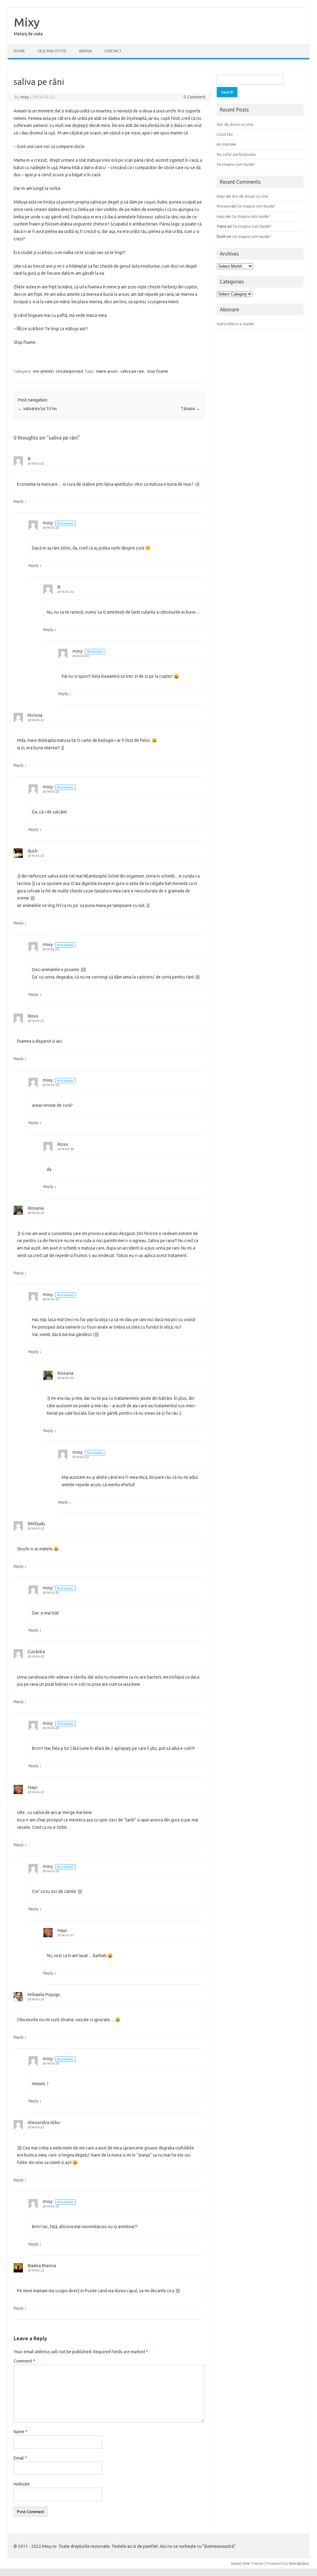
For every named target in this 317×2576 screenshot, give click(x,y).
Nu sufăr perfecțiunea (236, 154)
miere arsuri (107, 371)
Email (20, 2458)
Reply (19, 501)
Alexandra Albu (44, 2122)
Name (21, 2432)
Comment (24, 2361)
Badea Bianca (42, 2265)
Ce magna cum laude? (236, 164)
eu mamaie (226, 144)
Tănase (191, 409)
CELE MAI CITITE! (52, 51)
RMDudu (36, 1524)
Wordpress (299, 2563)
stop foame (158, 371)
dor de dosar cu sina (235, 124)
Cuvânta (36, 1652)
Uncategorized (69, 371)
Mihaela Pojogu (44, 1994)
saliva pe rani (132, 371)
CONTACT (113, 51)
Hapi (33, 1787)
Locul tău (225, 134)
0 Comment (195, 97)
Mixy (27, 22)
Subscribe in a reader (236, 324)
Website (22, 2484)
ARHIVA (85, 51)
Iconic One (241, 2563)
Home (20, 51)
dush (33, 851)
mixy (25, 97)
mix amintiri (43, 371)
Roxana (36, 1208)
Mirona (35, 715)
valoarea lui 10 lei (37, 409)
